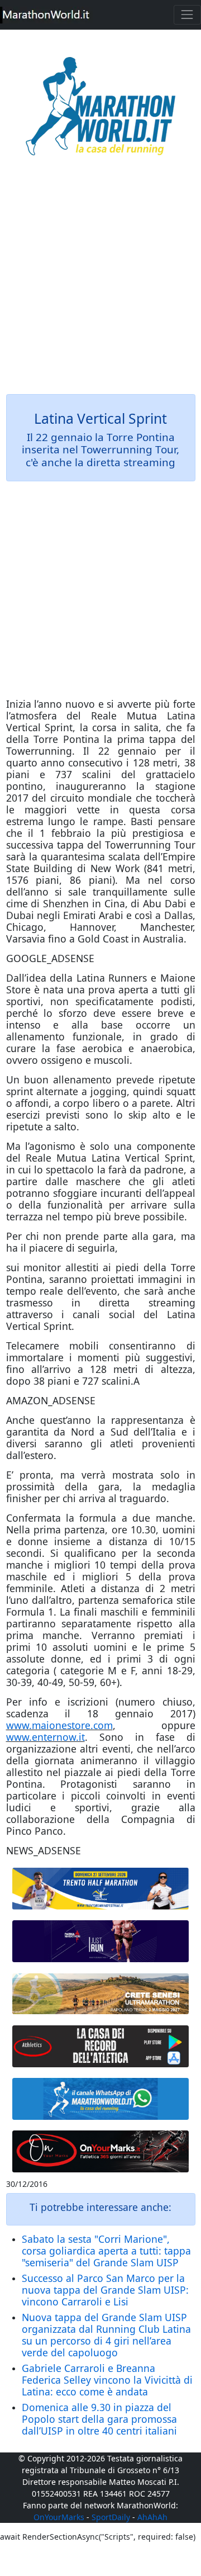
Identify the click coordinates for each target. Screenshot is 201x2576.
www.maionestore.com (59, 1725)
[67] (101, 1993)
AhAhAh (152, 2517)
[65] (101, 2099)
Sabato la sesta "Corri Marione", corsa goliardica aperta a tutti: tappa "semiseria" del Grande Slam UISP (106, 2251)
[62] (101, 1941)
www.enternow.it (46, 1737)
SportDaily (111, 2517)
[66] (101, 1889)
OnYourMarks (59, 2517)
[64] (101, 2046)
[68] (101, 2151)
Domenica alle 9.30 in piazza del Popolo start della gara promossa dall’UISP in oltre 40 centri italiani (99, 2419)
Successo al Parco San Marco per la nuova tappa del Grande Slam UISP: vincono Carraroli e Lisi (105, 2290)
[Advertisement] (100, 283)
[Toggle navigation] (187, 15)
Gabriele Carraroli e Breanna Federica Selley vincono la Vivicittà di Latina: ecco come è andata (107, 2380)
